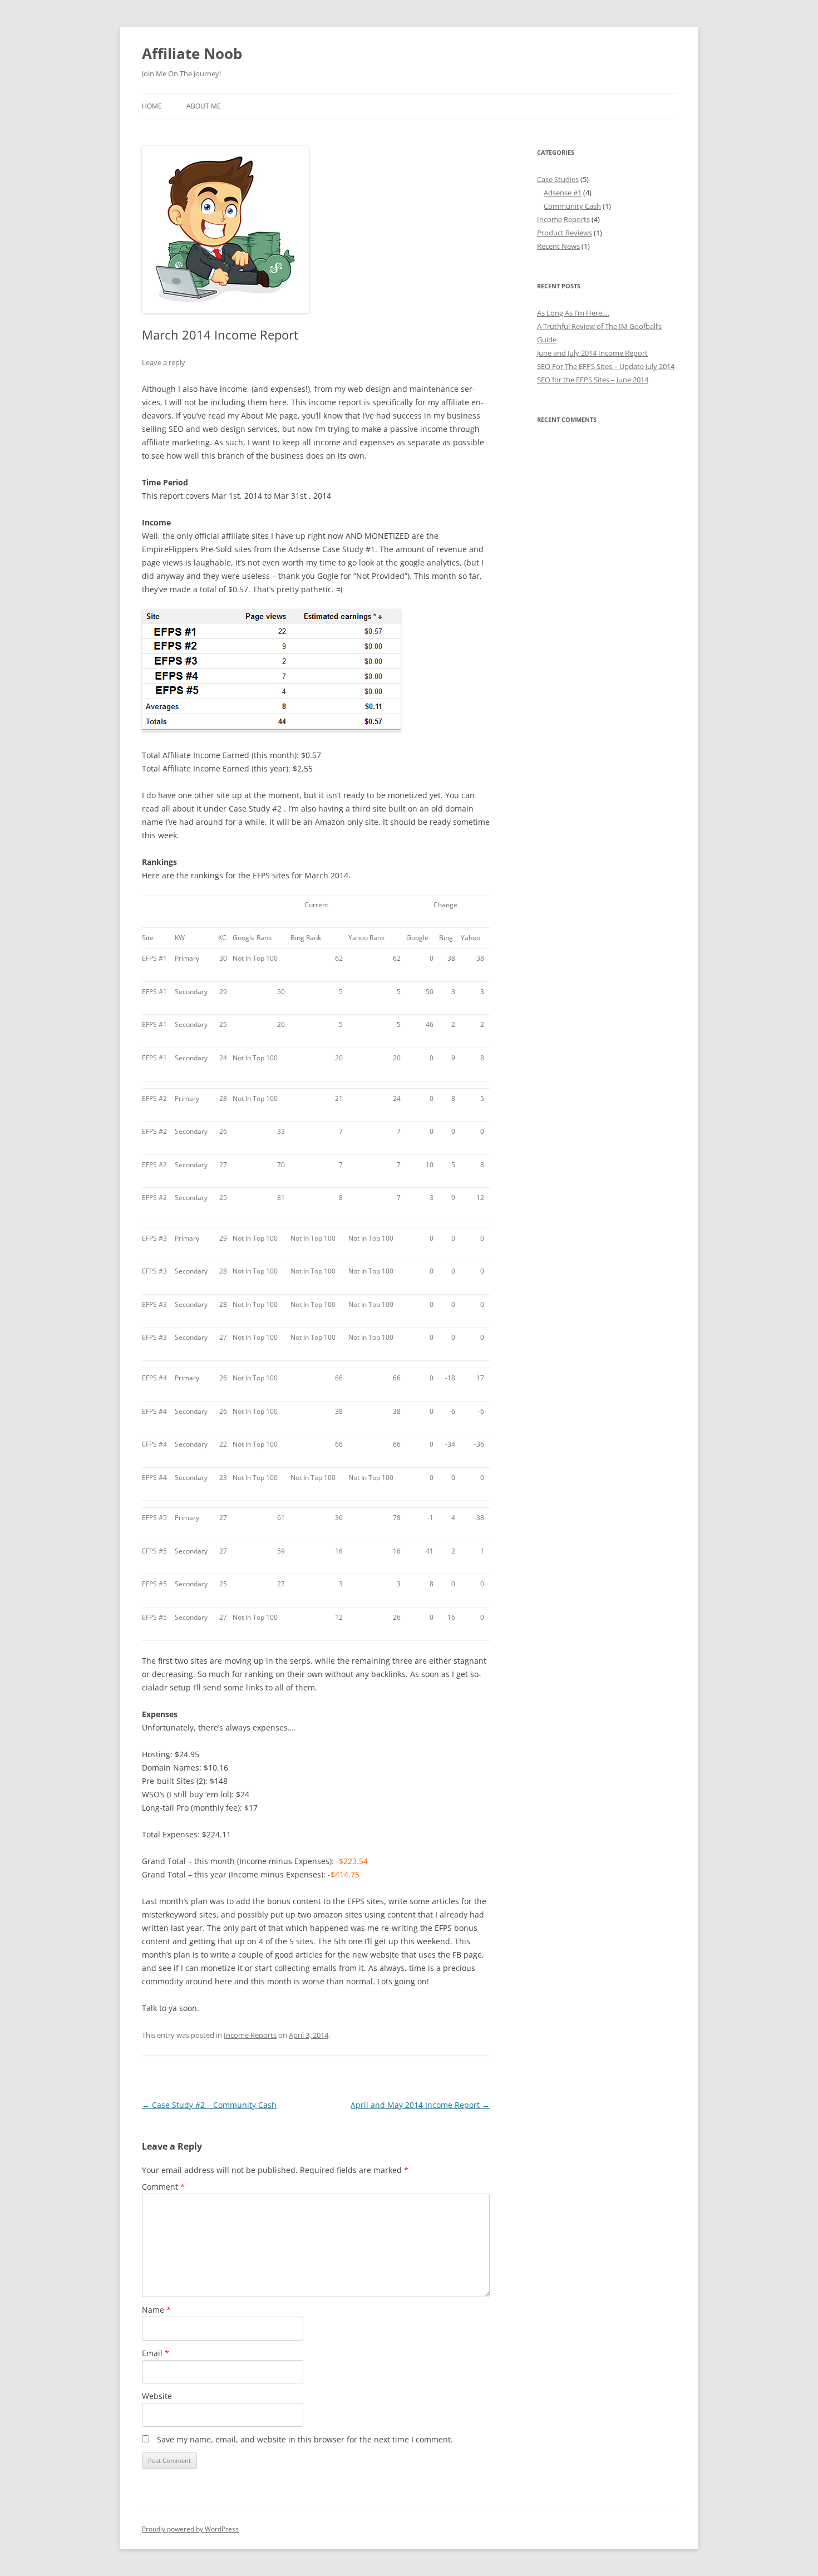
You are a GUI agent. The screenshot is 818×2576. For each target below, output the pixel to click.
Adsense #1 (563, 193)
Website (157, 2396)
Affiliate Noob (192, 53)
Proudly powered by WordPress (190, 2529)
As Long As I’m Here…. (573, 313)
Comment (163, 2187)
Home (152, 106)
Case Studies (558, 179)
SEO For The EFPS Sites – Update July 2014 (606, 366)
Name (156, 2310)
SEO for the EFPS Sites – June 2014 (593, 380)
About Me (204, 106)
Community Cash (572, 206)
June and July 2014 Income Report (592, 353)
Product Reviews (565, 233)
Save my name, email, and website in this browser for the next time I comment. (305, 2439)
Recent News (558, 246)
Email (156, 2353)
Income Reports (250, 2035)
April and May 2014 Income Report (420, 2105)
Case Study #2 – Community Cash (209, 2105)
